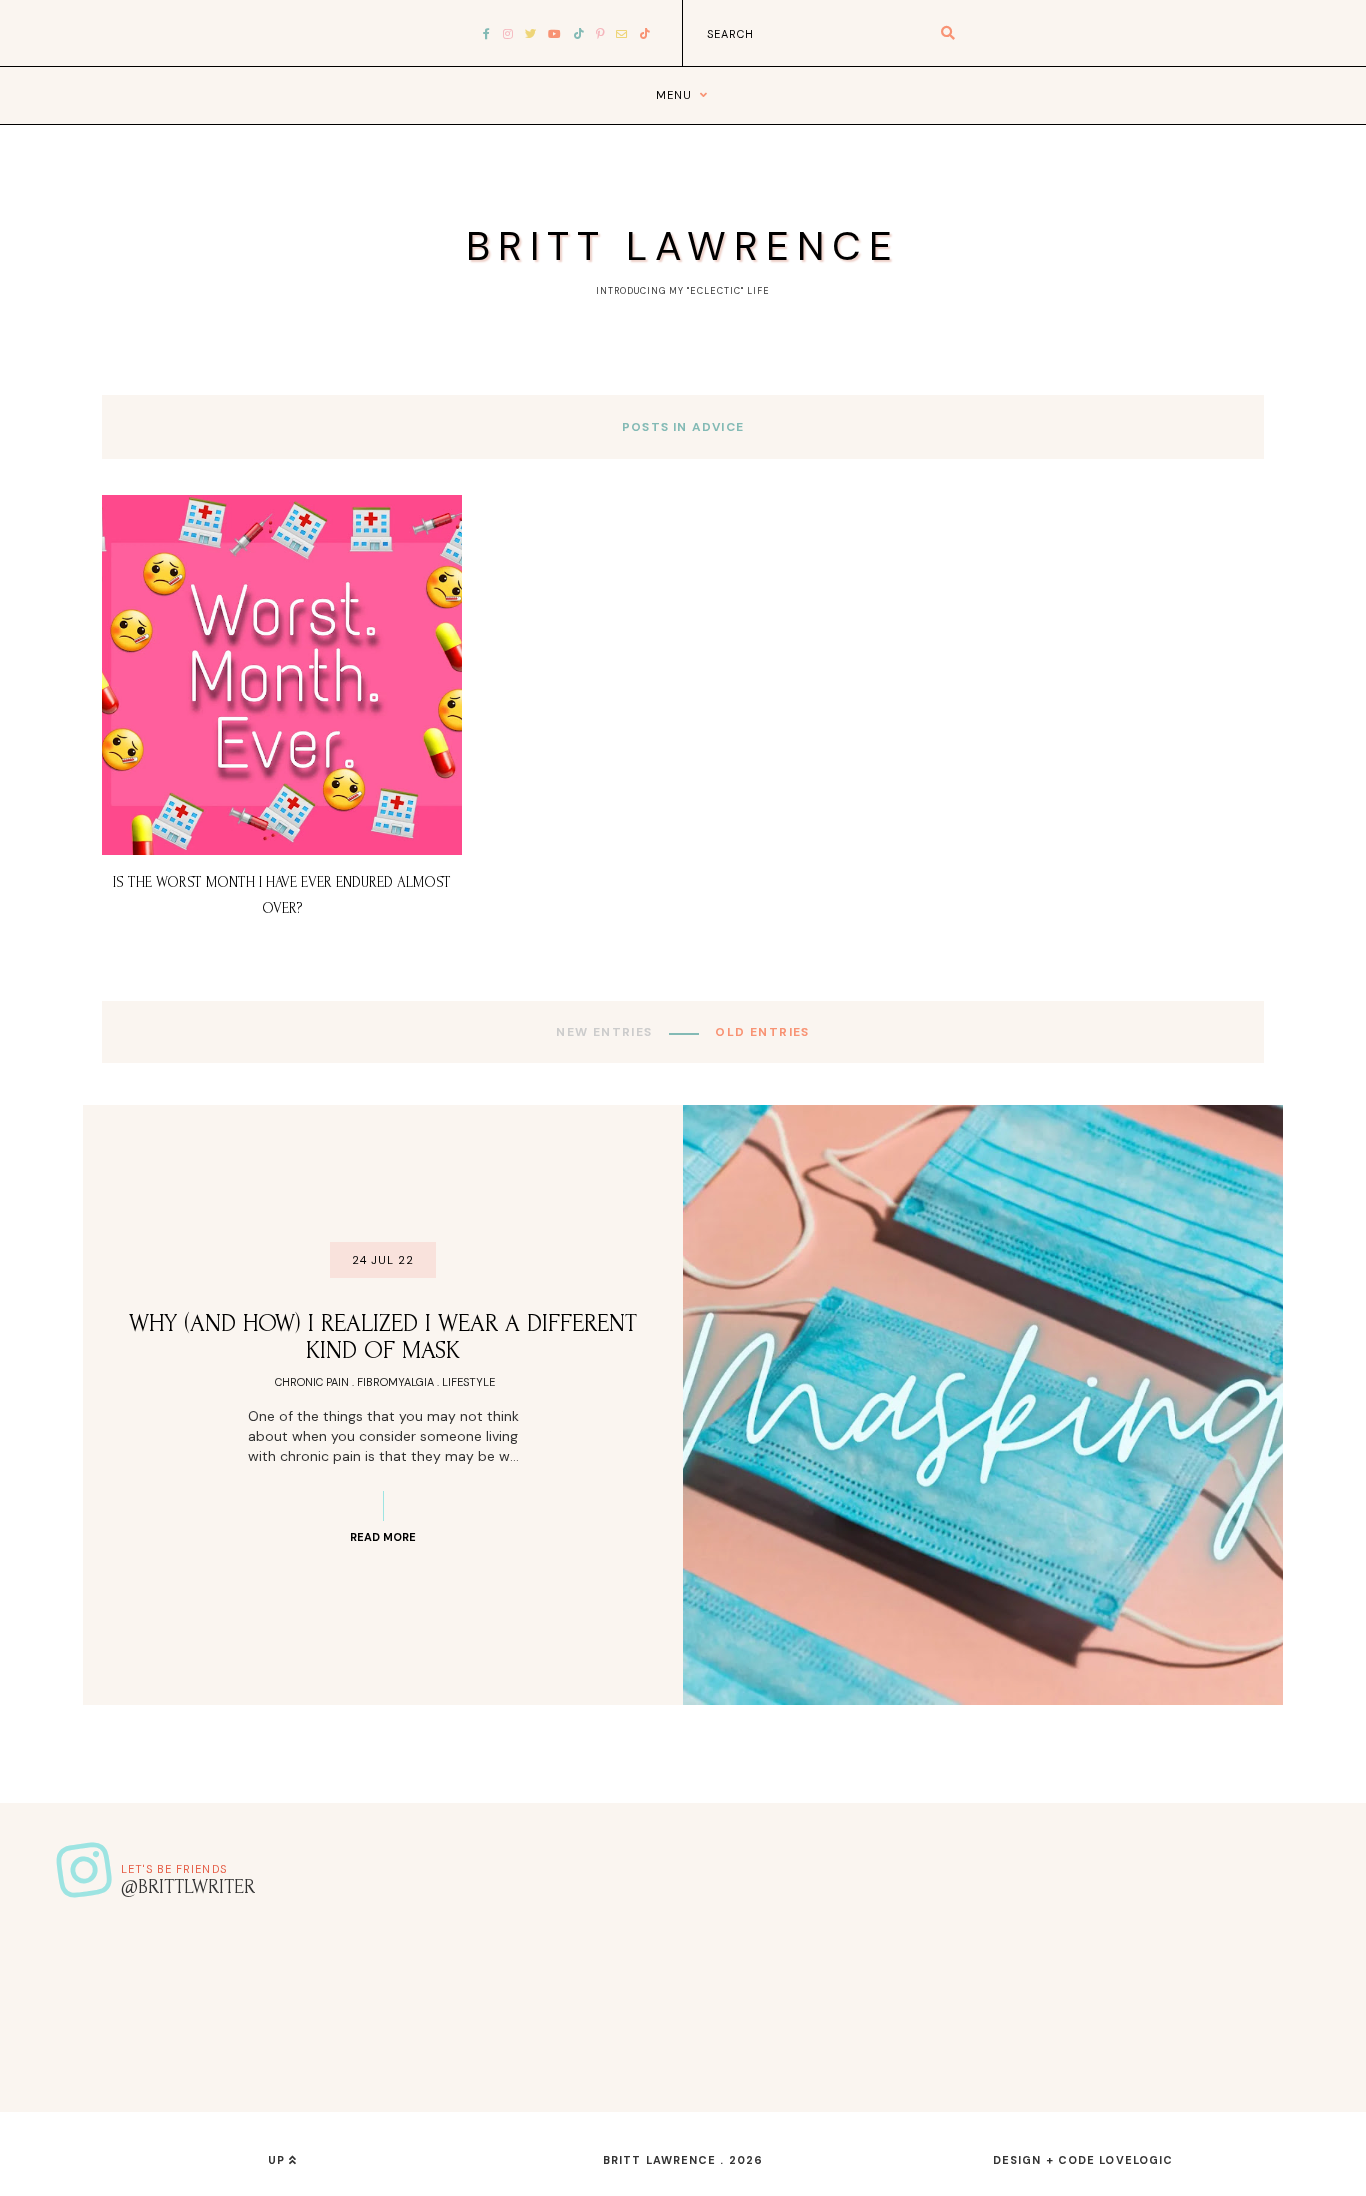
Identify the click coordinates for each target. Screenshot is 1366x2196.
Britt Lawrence (683, 246)
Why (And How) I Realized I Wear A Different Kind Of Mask (383, 1337)
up (278, 2160)
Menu (674, 95)
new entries (606, 1032)
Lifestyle (468, 1382)
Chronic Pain (312, 1382)
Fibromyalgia (395, 1382)
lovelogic (1136, 2160)
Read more (383, 1537)
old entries (760, 1032)
